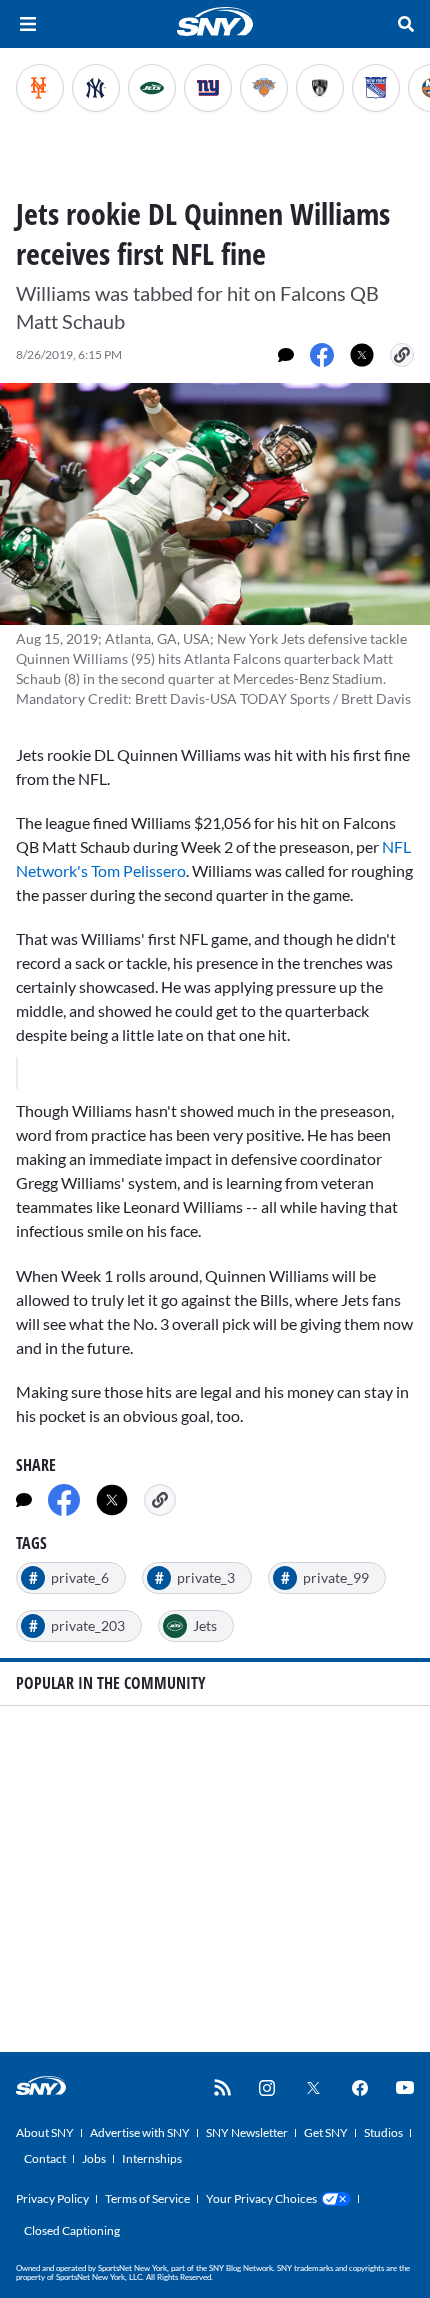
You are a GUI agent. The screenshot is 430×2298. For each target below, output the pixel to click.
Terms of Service (147, 2198)
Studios (383, 2132)
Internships (152, 2158)
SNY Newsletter (247, 2132)
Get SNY (326, 2132)
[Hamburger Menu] (28, 24)
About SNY (45, 2132)
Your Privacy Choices (261, 2198)
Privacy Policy (52, 2198)
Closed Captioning (72, 2230)
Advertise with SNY (140, 2132)
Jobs (94, 2158)
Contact (45, 2158)
